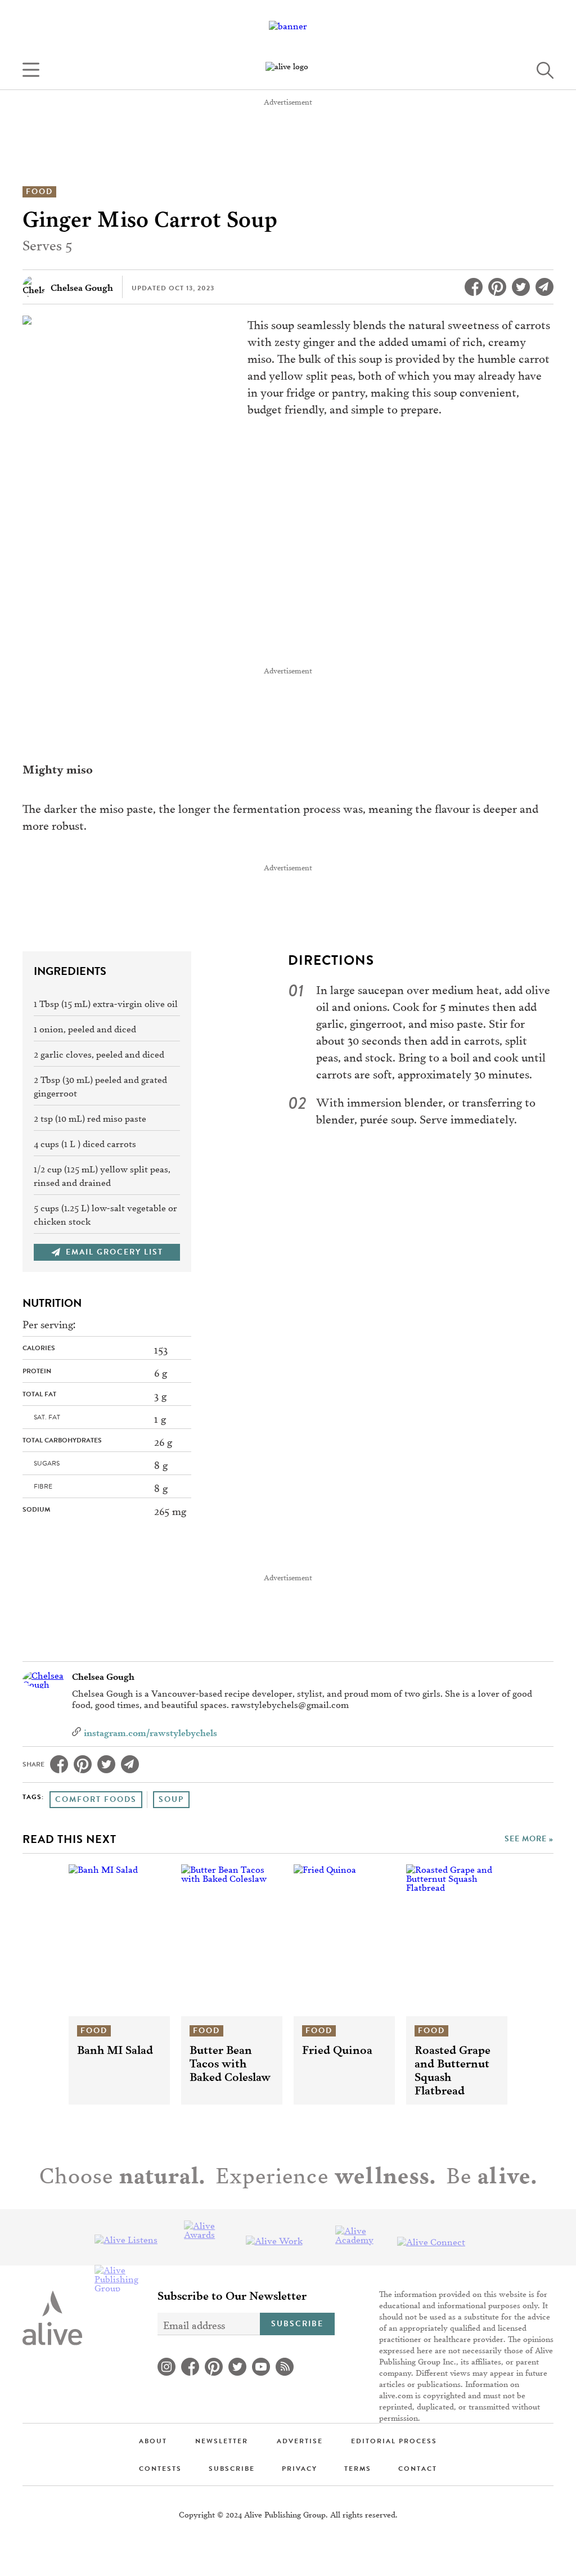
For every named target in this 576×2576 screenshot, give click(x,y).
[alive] (52, 2318)
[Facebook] (474, 287)
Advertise (300, 2441)
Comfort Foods (96, 1799)
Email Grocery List (114, 1252)
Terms (358, 2469)
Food (39, 192)
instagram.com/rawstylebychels (150, 1732)
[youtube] (261, 2367)
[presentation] (119, 1940)
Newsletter (222, 2441)
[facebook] (190, 2367)
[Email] (544, 287)
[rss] (285, 2367)
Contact (418, 2469)
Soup (171, 1799)
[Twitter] (521, 287)
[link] (288, 70)
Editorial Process (394, 2441)
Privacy (300, 2469)
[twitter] (237, 2367)
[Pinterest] (497, 287)
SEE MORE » (529, 1839)
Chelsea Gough (103, 1676)
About (153, 2441)
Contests (160, 2469)
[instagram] (166, 2367)
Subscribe (297, 2324)
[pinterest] (214, 2367)
